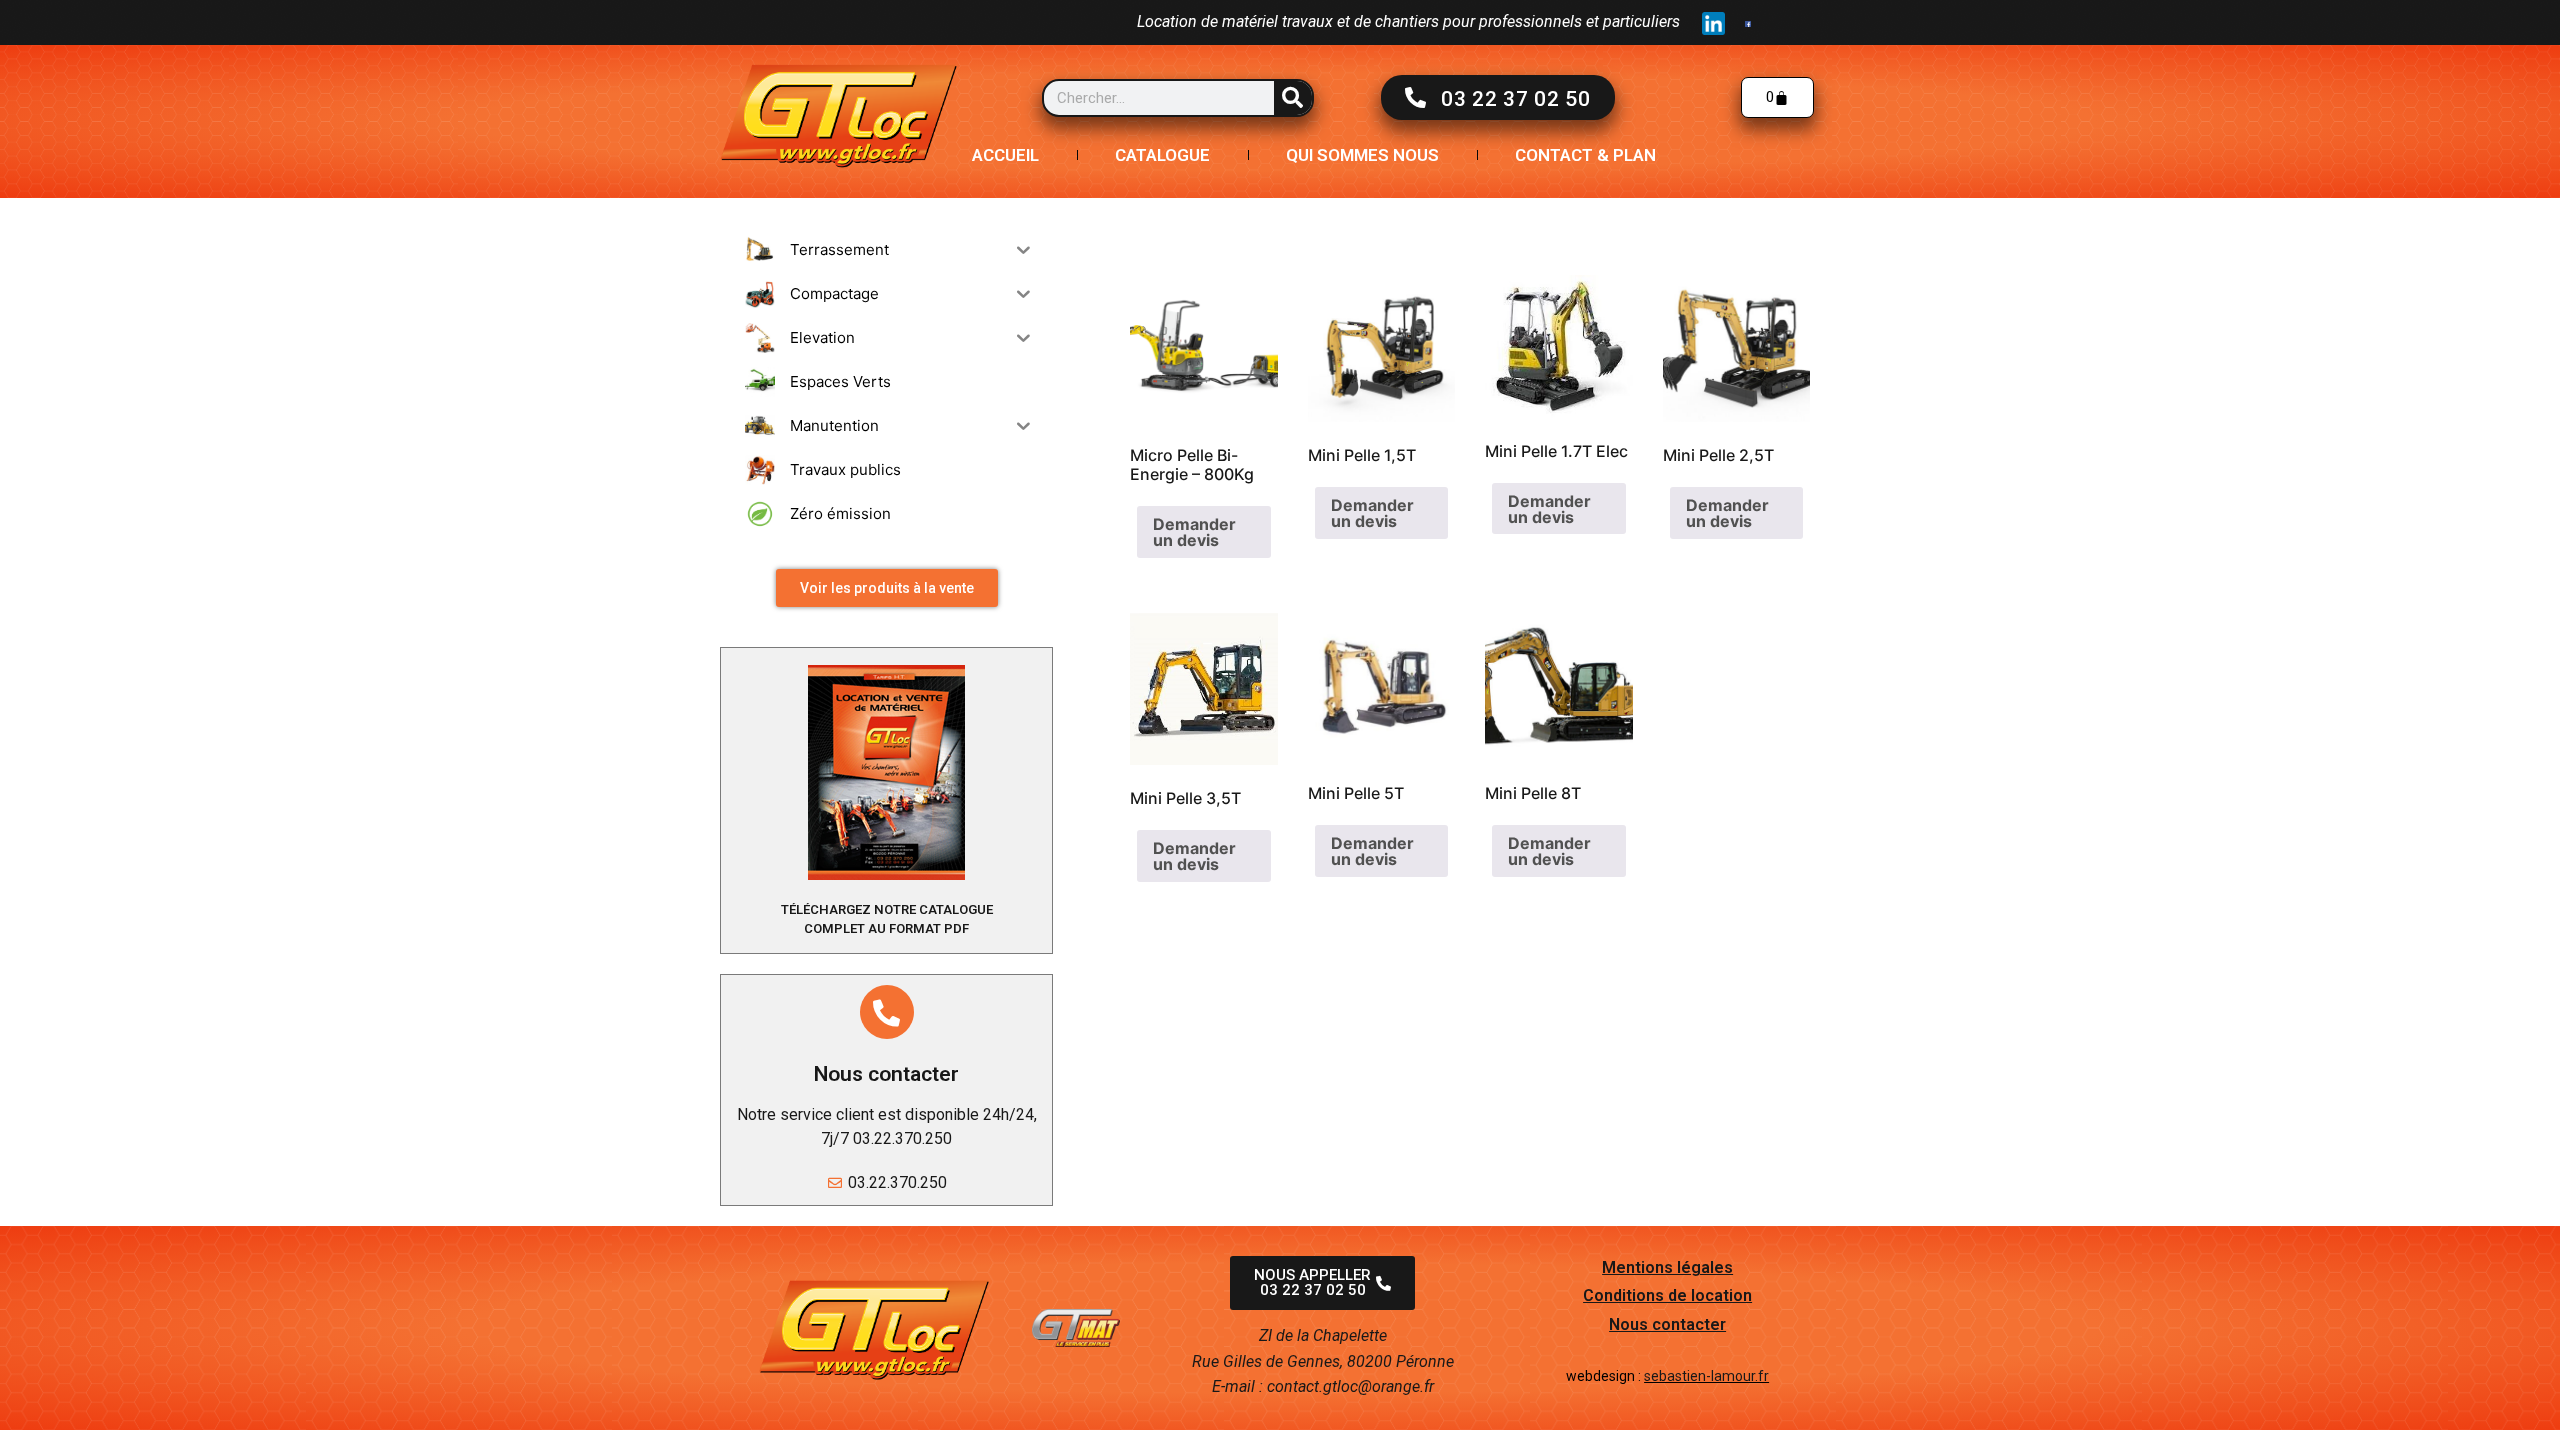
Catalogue (1162, 155)
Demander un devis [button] (1194, 532)
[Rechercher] (1293, 98)
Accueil (1005, 155)
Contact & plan (1585, 155)
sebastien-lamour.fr (1706, 1376)
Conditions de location (1667, 1295)
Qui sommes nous (1362, 155)
